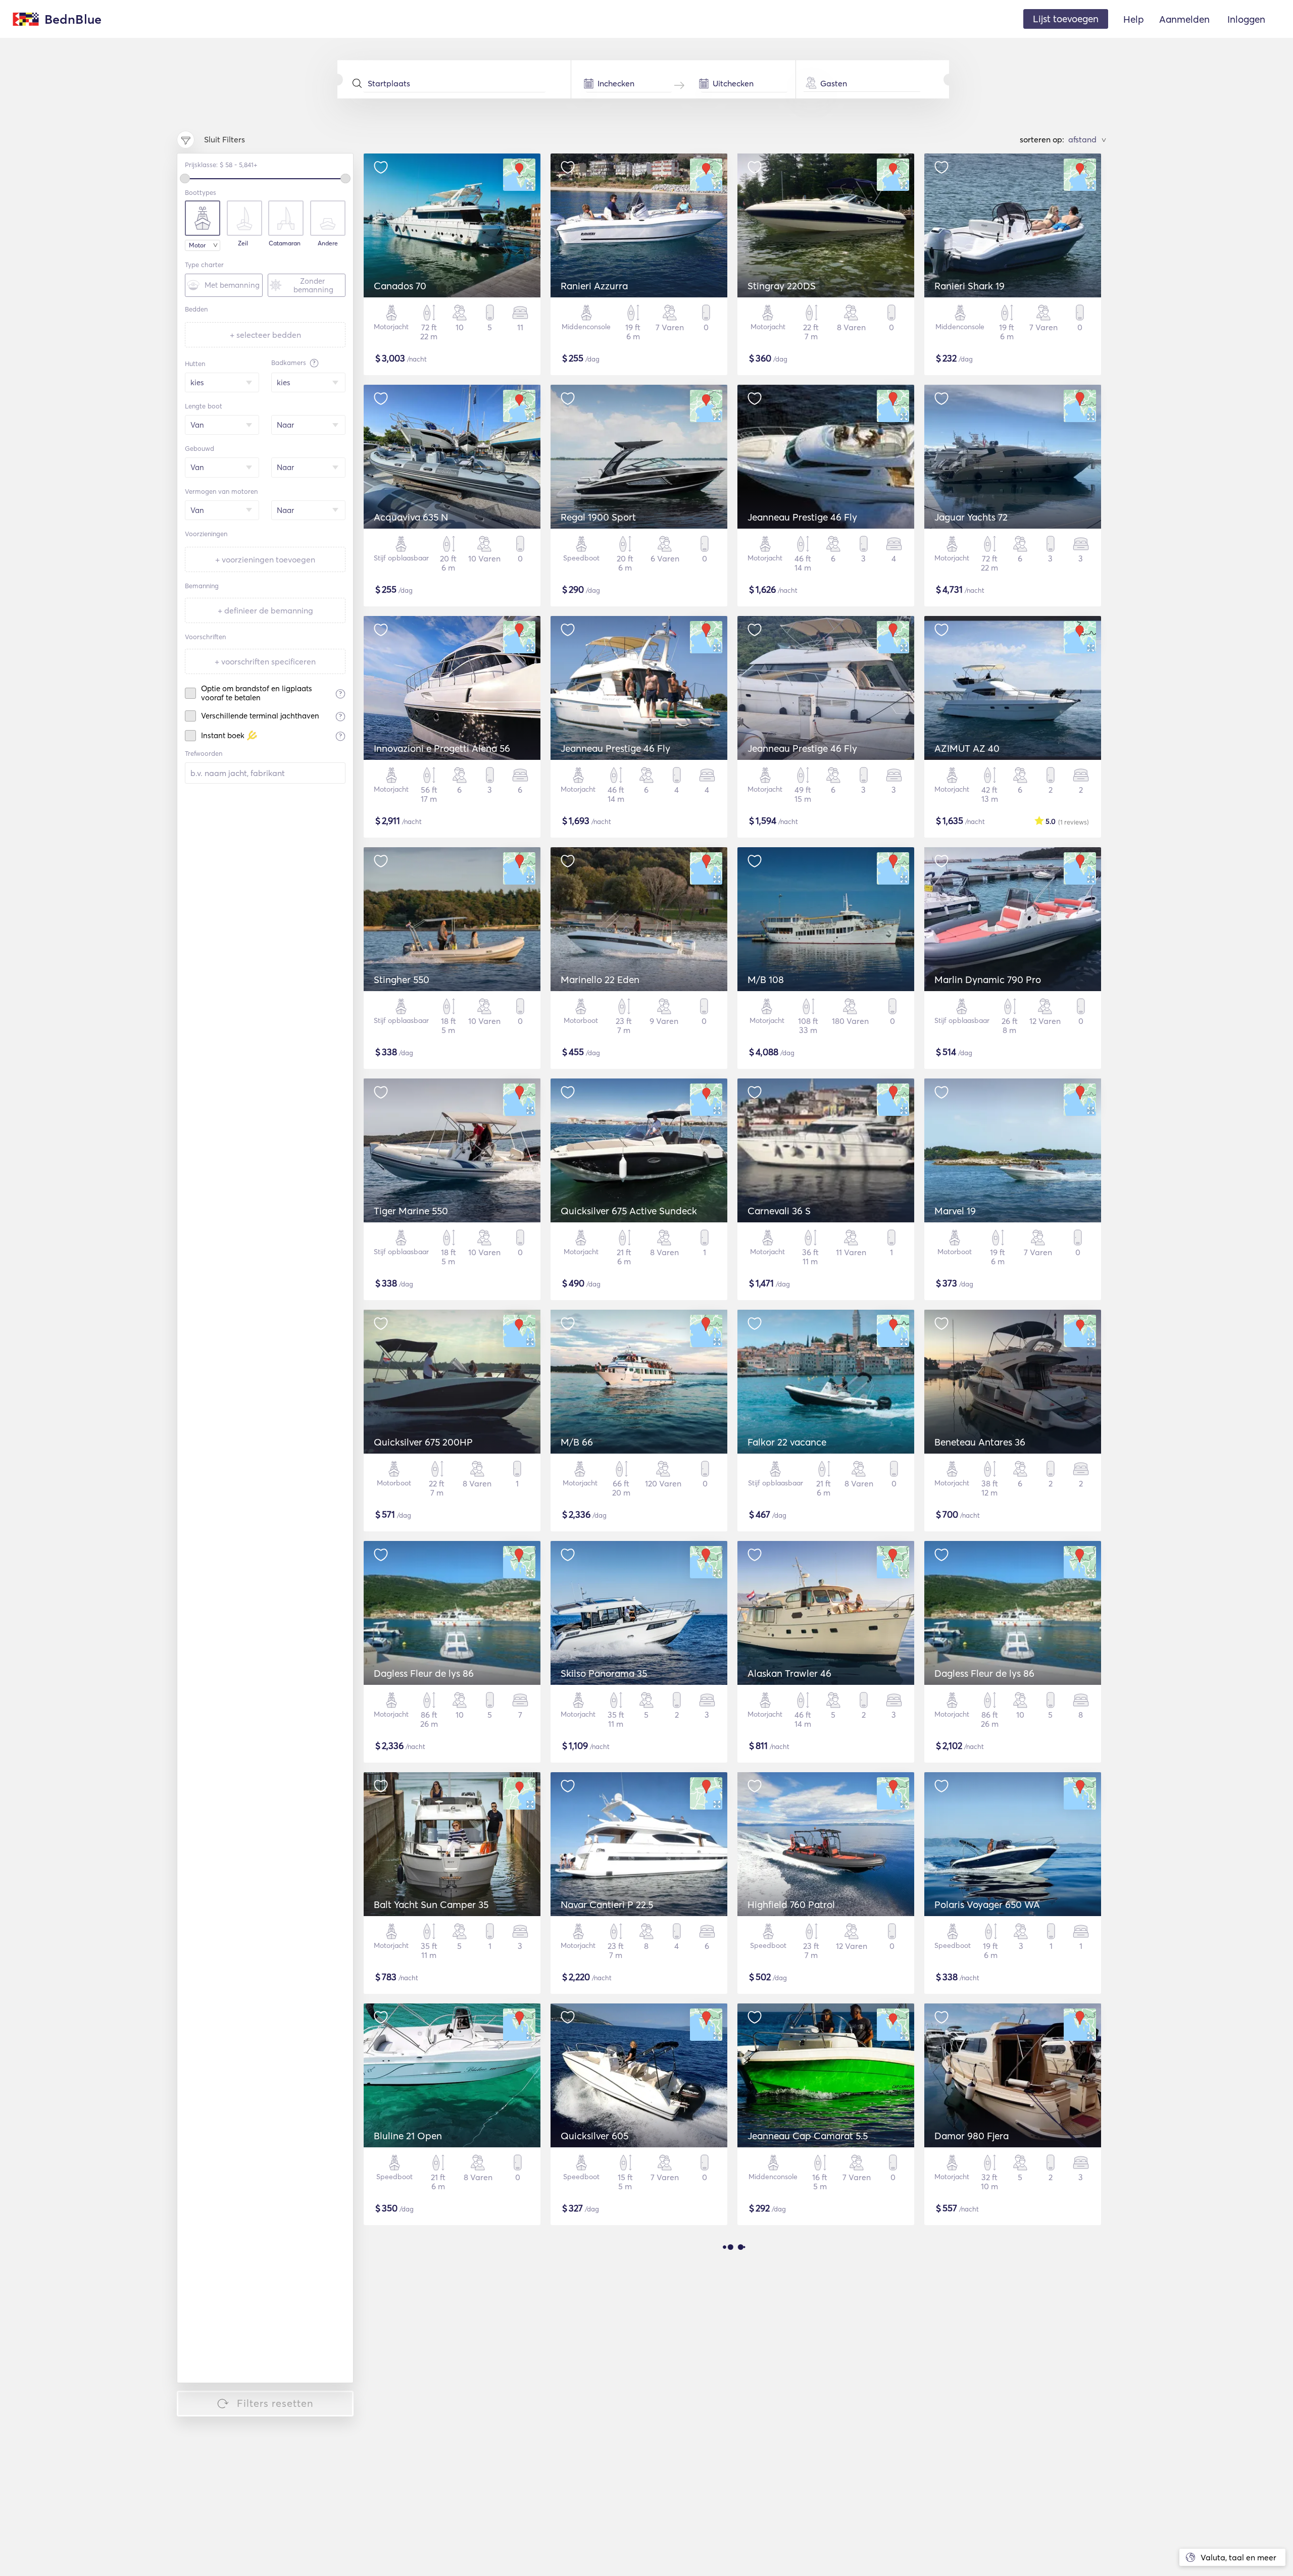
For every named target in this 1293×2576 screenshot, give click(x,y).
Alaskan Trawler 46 (789, 1673)
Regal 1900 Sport (598, 517)
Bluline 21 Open (408, 2136)
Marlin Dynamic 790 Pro (988, 980)
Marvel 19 (955, 1211)
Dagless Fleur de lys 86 (424, 1673)
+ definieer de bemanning (265, 610)
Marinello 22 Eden (600, 980)
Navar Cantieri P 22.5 (607, 1904)
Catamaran (285, 243)
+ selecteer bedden (265, 335)
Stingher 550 (402, 980)
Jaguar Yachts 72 (971, 517)
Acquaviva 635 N (411, 517)
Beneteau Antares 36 (980, 1442)
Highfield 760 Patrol (791, 1904)
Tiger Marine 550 (411, 1211)
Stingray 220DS (782, 286)
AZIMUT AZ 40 (967, 748)
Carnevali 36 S (779, 1211)
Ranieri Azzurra (594, 286)
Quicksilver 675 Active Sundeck (629, 1211)
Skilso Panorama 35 (604, 1673)
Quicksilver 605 (594, 2136)
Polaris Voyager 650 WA (987, 1904)
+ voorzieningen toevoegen (265, 559)
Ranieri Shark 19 (969, 286)
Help (1134, 19)
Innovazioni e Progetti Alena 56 (442, 748)
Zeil (243, 243)
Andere (328, 243)
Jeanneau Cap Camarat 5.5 (808, 2136)
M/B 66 (577, 1442)
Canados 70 (400, 286)
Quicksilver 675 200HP (423, 1442)
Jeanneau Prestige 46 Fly (802, 517)
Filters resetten (275, 2403)
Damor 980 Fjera (972, 2136)
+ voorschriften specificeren (265, 661)
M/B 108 (766, 980)
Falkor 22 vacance (787, 1442)
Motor (197, 245)
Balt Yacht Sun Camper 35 (431, 1904)
